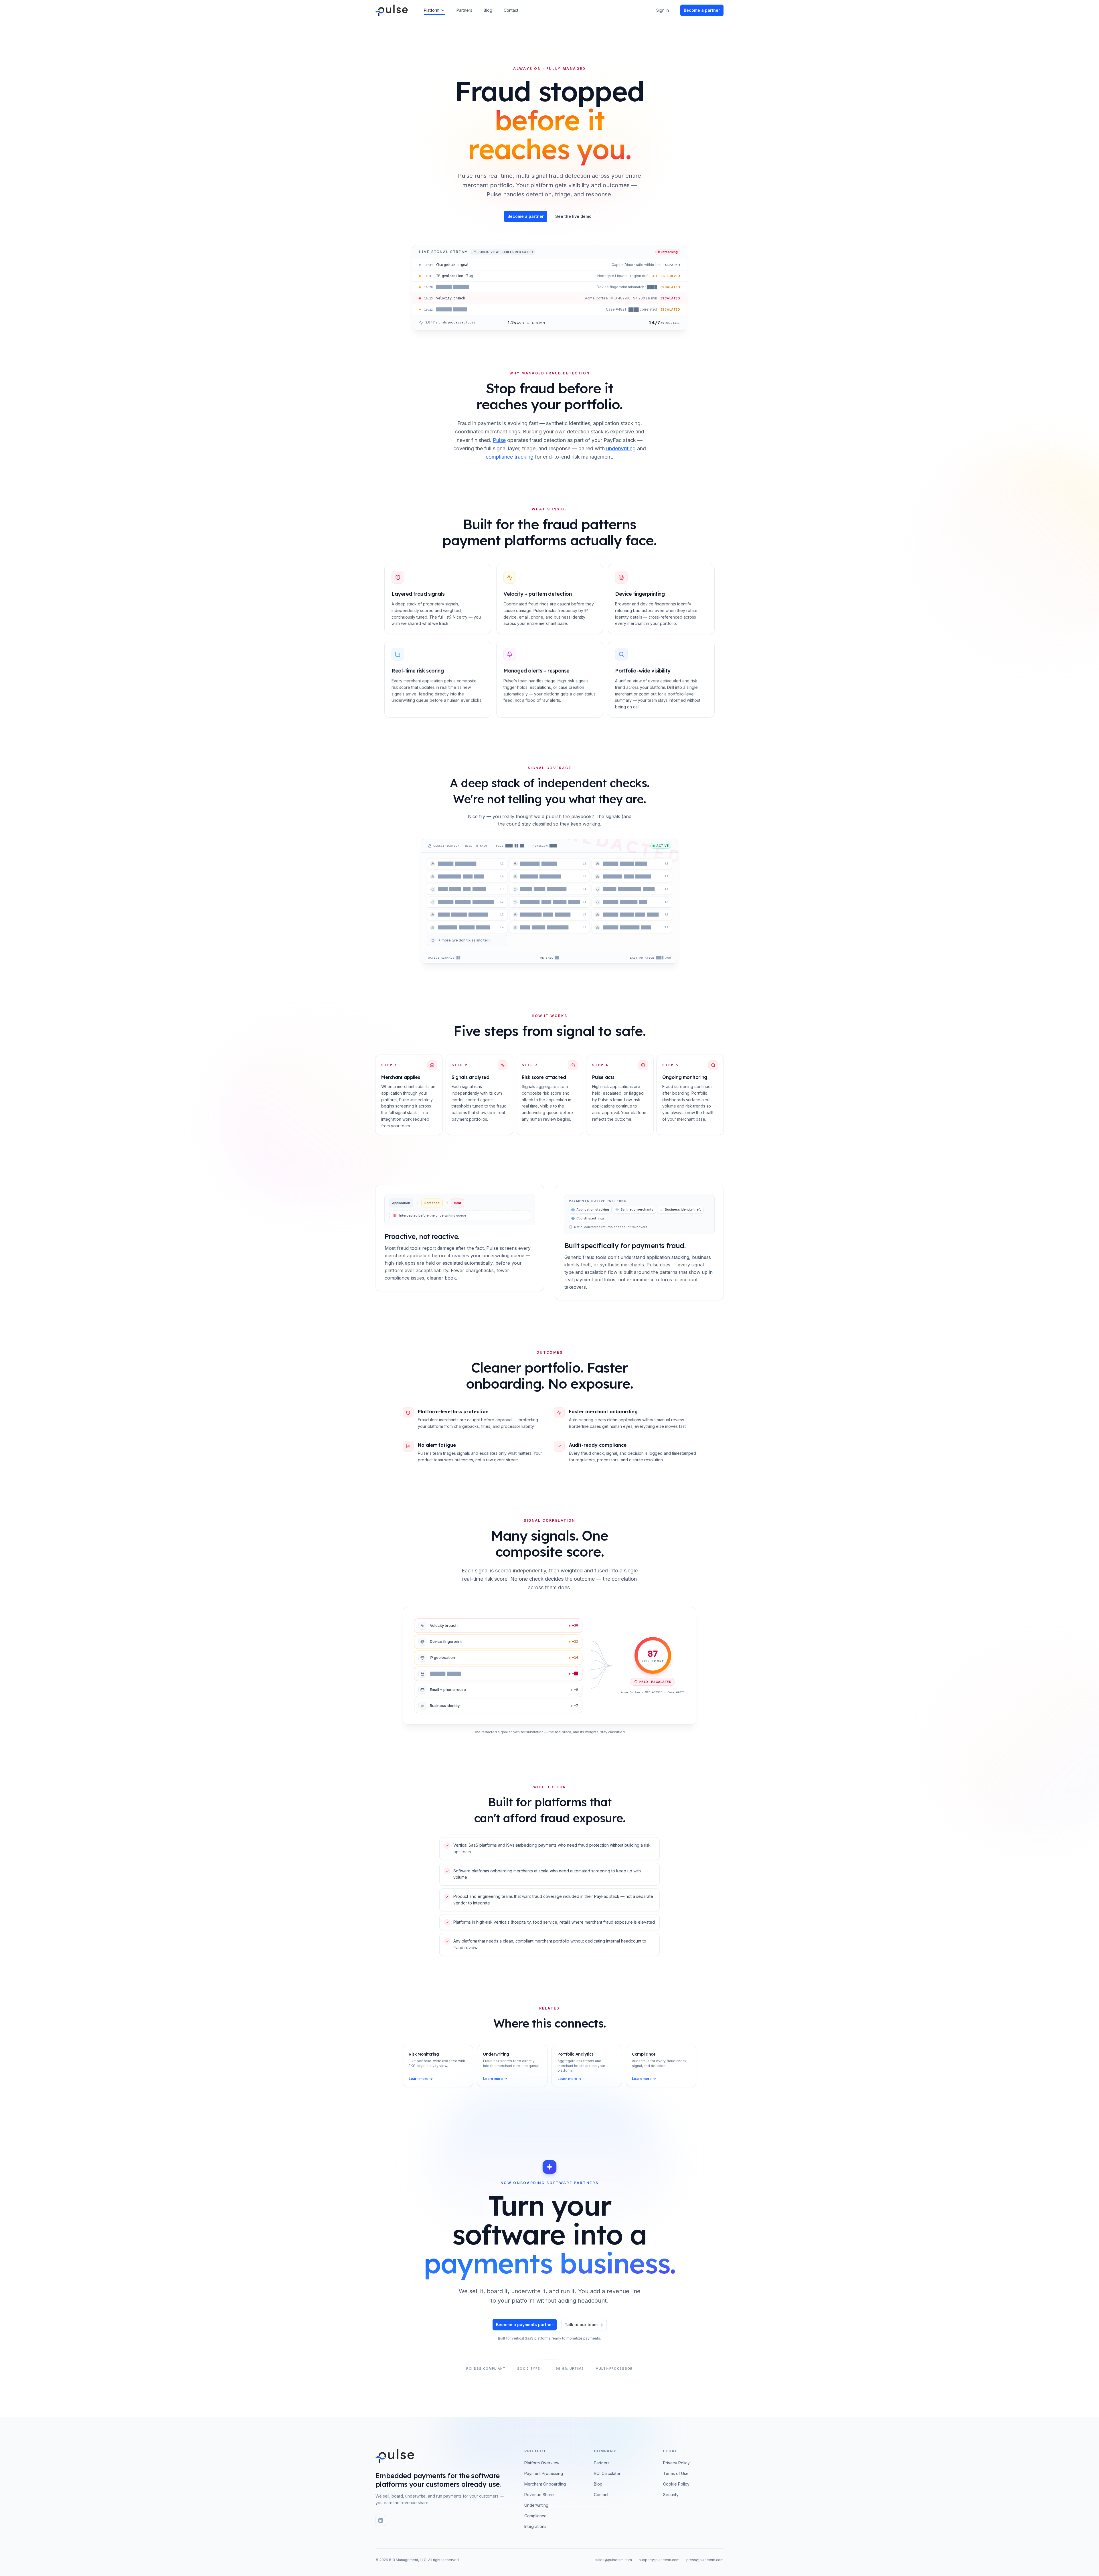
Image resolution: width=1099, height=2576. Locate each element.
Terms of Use (676, 2473)
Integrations (535, 2526)
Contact (511, 10)
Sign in (663, 10)
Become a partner (526, 216)
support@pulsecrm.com (659, 2560)
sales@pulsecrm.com (614, 2560)
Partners (464, 10)
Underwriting (536, 2505)
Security (671, 2495)
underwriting (621, 448)
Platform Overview (542, 2463)
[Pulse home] (395, 2456)
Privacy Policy (676, 2463)
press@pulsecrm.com (705, 2560)
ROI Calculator (607, 2473)
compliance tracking (510, 457)
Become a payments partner (525, 2325)
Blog (488, 10)
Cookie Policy (676, 2484)
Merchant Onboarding (545, 2484)
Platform (432, 10)
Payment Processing (544, 2473)
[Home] (392, 10)
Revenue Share (539, 2495)
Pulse (499, 440)
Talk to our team (581, 2325)
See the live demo (573, 216)
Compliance (535, 2516)
